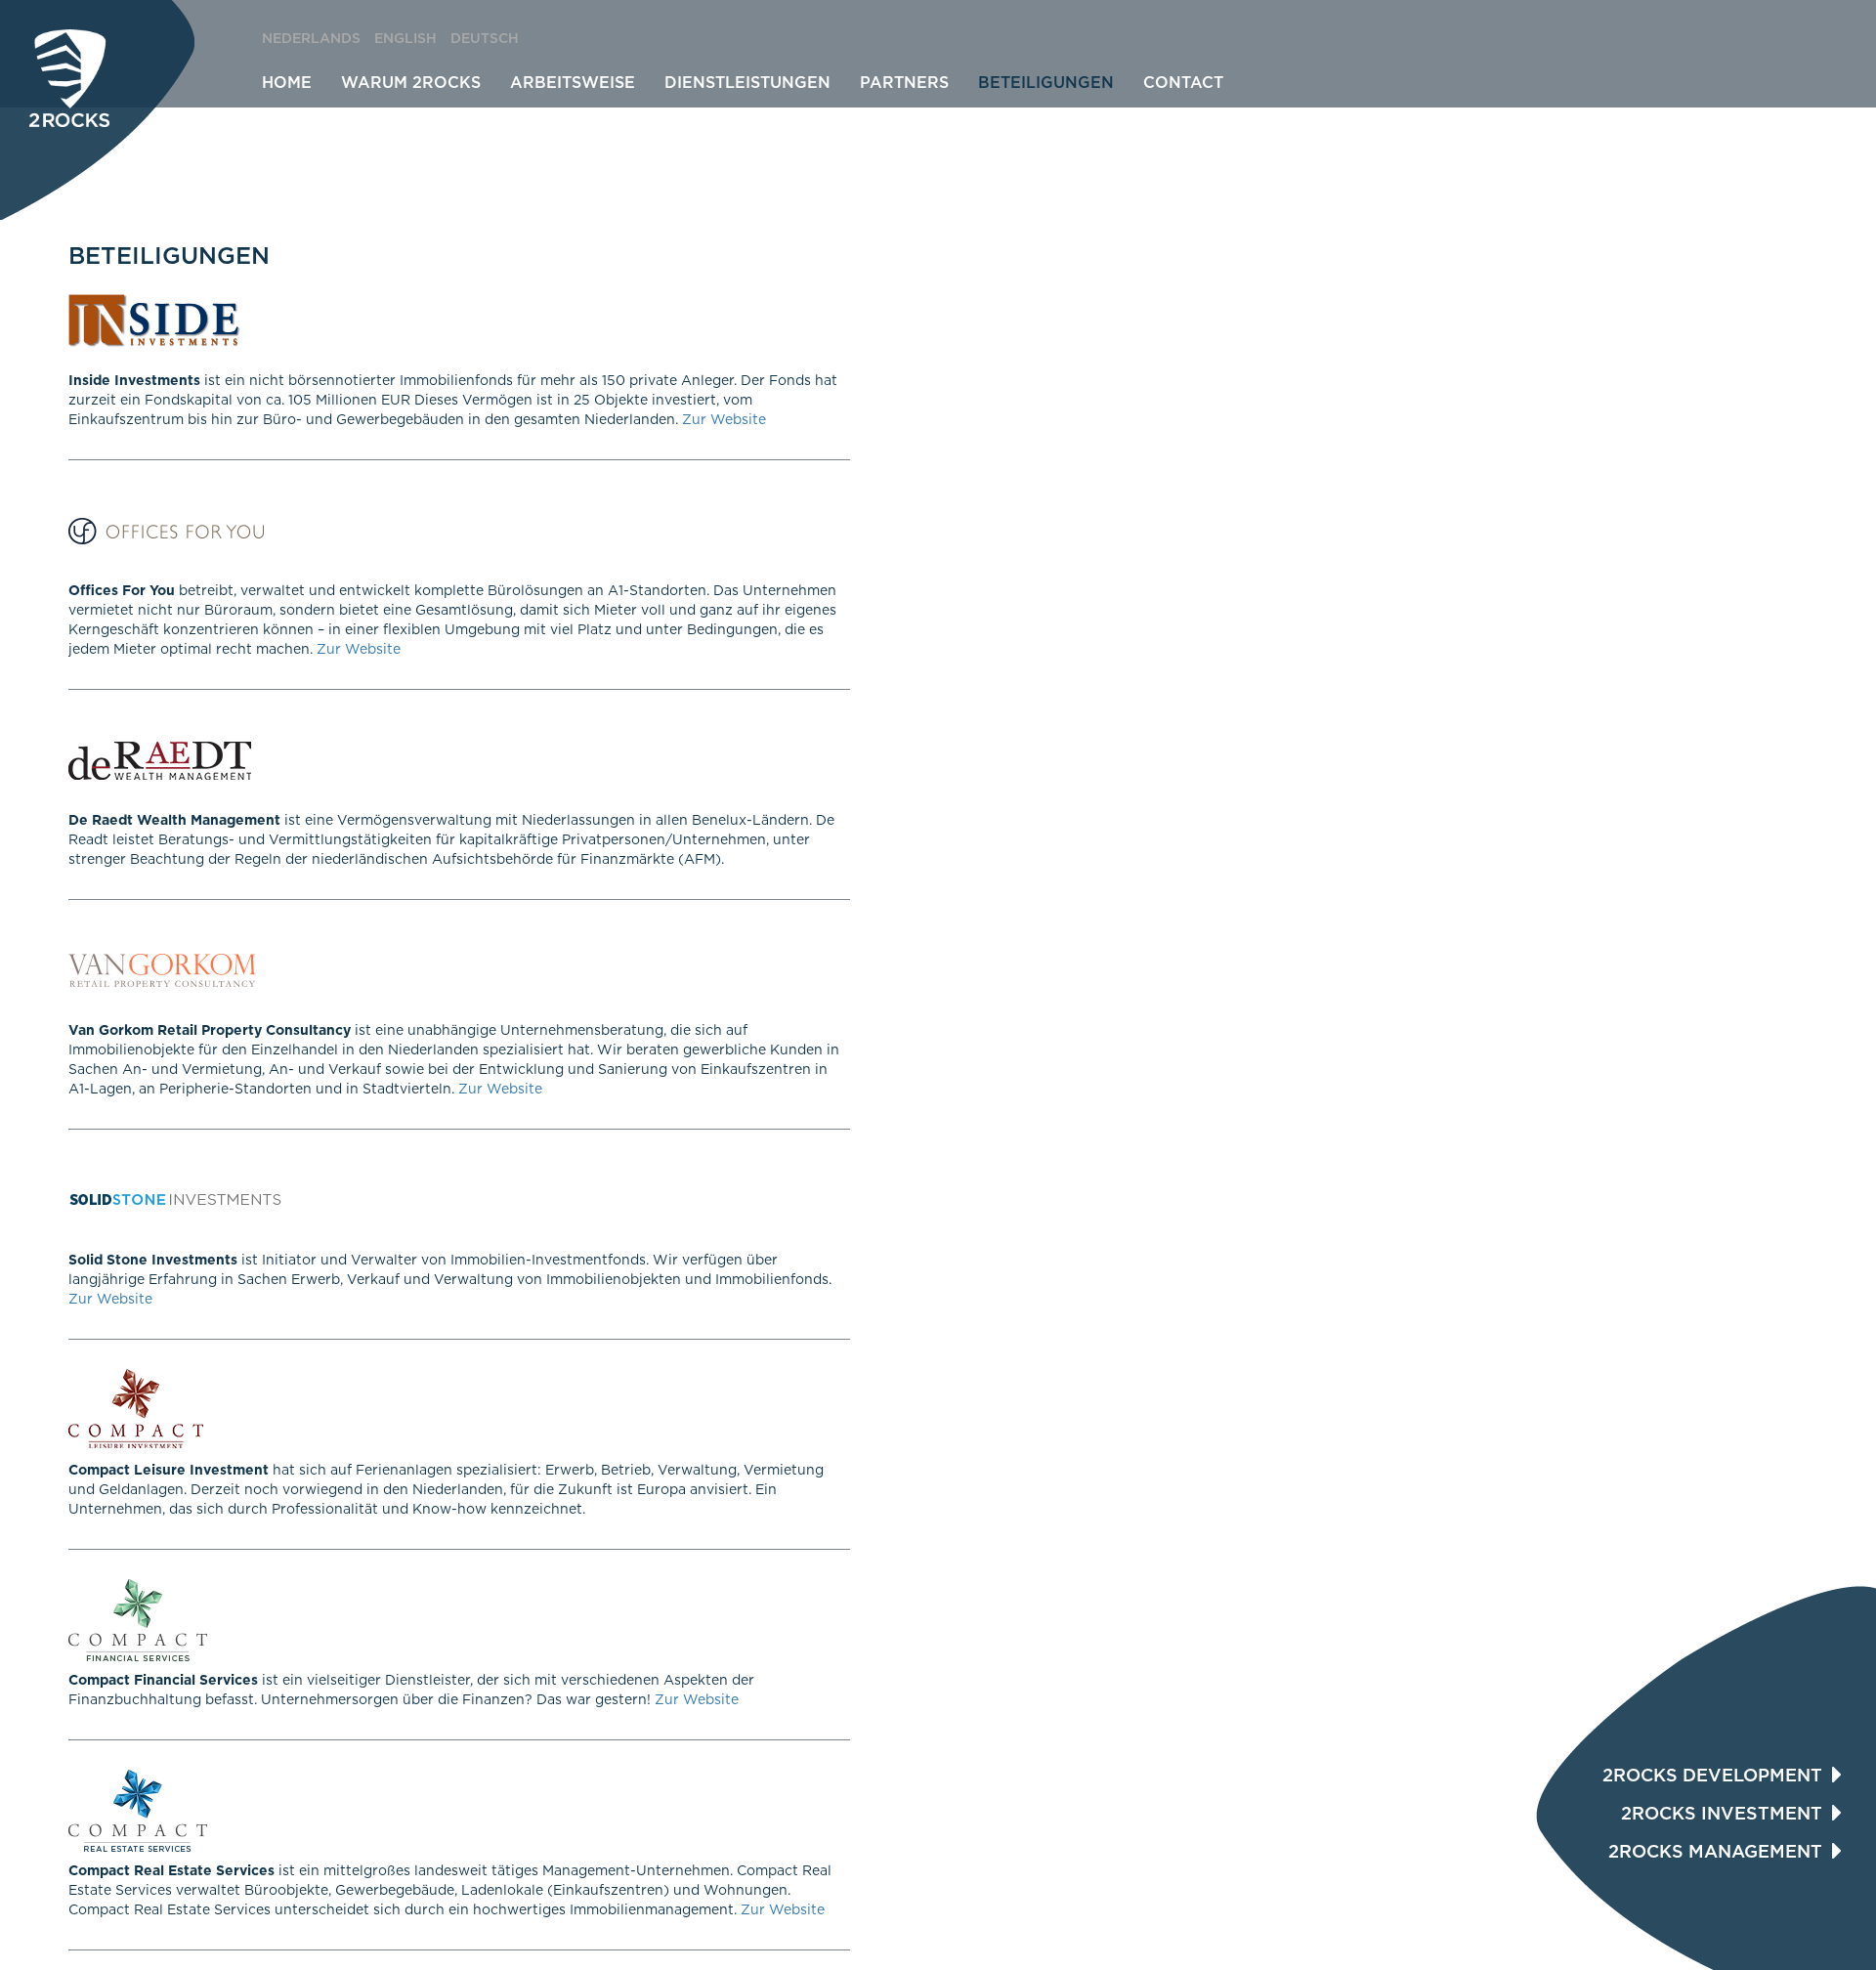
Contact (1183, 83)
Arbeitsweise (573, 83)
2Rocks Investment (1722, 1815)
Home (287, 83)
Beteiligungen (1046, 83)
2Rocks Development (1712, 1777)
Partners (904, 83)
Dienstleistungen (747, 83)
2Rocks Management (1715, 1853)
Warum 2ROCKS (411, 83)
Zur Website (724, 420)
